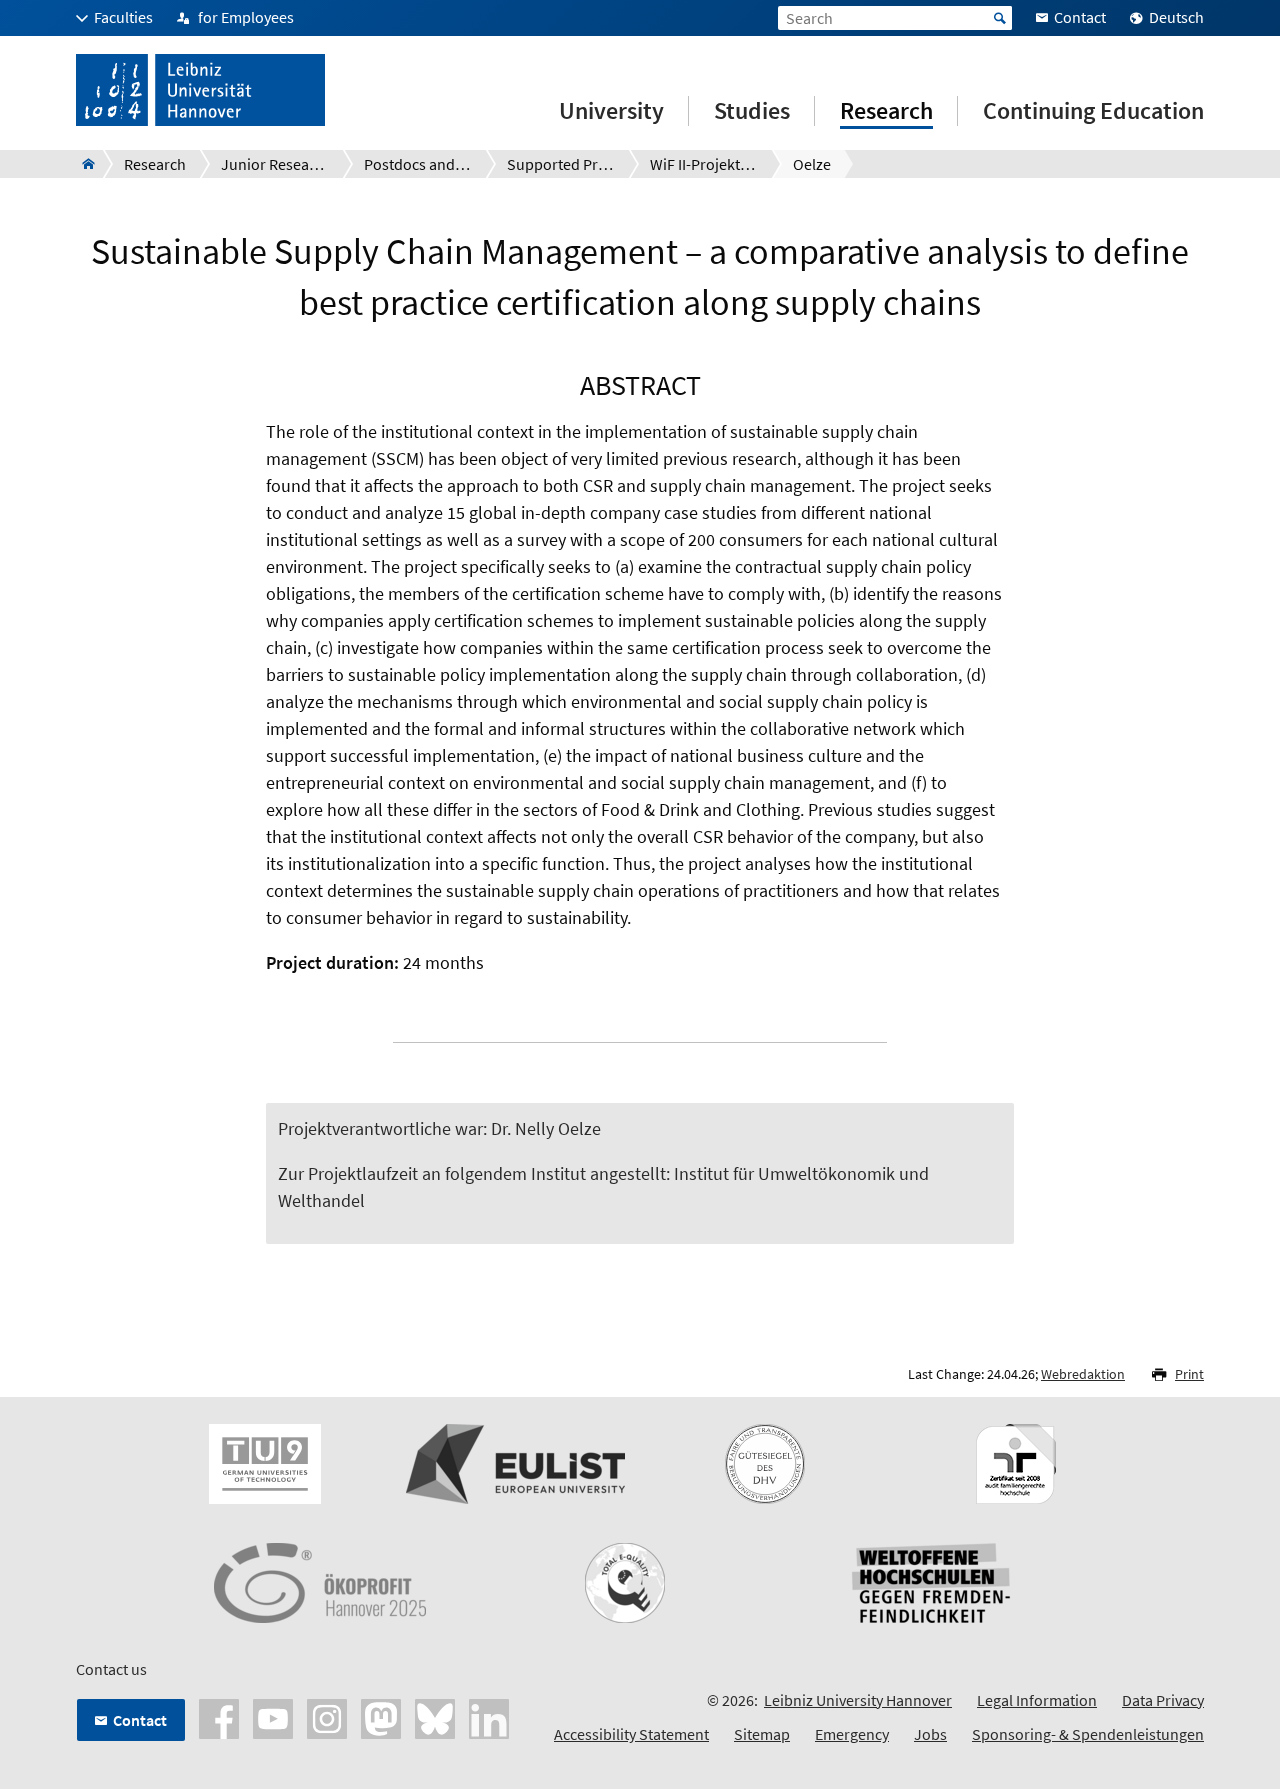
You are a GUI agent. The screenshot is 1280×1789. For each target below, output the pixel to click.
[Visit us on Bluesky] (435, 1717)
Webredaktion (1083, 1374)
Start (1000, 18)
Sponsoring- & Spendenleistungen (1088, 1734)
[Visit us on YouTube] (273, 1717)
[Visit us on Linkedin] (489, 1717)
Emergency (852, 1734)
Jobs (930, 1734)
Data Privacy (1163, 1700)
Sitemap (762, 1734)
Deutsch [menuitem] (1176, 17)
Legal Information (1037, 1700)
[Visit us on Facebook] (219, 1717)
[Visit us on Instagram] (327, 1717)
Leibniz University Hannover (858, 1700)
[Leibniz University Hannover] (82, 164)
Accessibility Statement (631, 1734)
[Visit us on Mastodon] (381, 1717)
